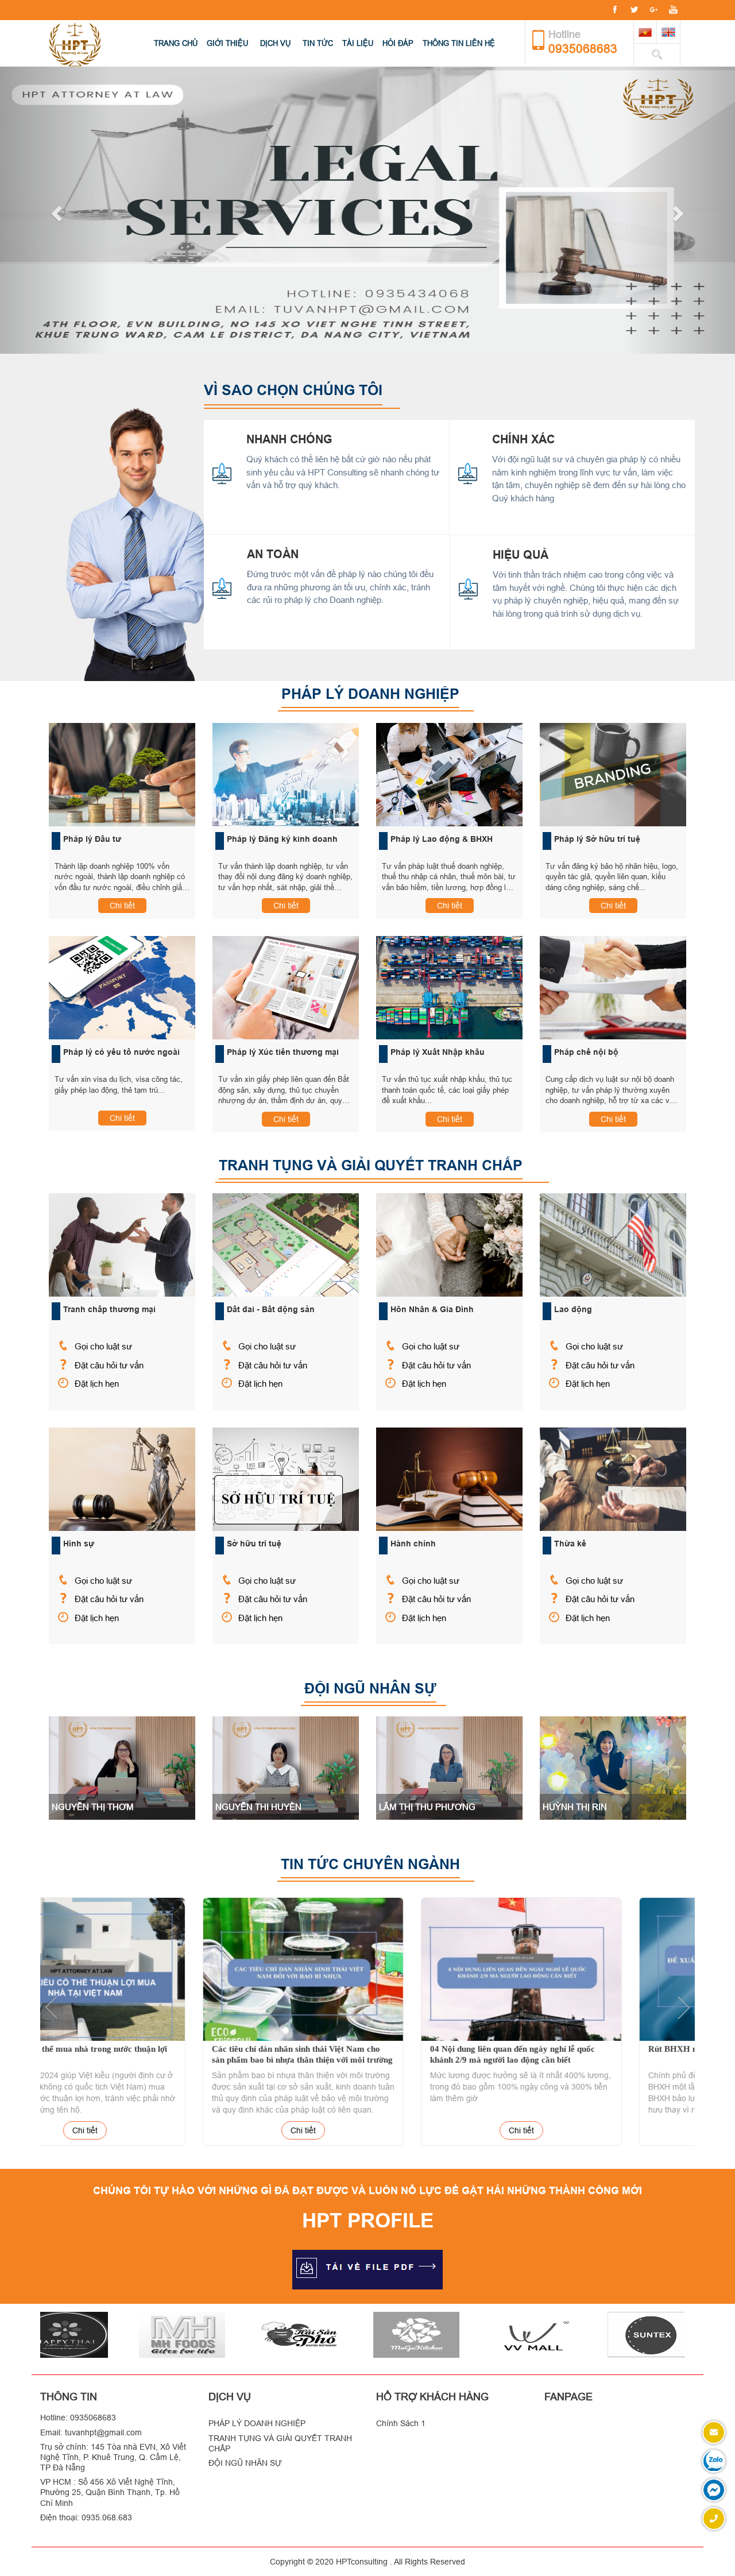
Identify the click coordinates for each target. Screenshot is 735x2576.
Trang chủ (176, 43)
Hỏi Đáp (398, 43)
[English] (668, 32)
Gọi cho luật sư (103, 1346)
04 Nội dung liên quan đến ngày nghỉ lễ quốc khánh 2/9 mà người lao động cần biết (359, 2055)
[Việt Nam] (645, 32)
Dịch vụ (275, 43)
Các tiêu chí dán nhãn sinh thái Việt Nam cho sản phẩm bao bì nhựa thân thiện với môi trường (148, 2055)
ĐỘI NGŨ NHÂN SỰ (245, 2463)
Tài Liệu (358, 43)
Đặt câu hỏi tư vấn (109, 1365)
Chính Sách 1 (401, 2423)
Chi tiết (122, 906)
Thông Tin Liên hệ (459, 43)
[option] (149, 2023)
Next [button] (683, 2008)
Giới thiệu (227, 43)
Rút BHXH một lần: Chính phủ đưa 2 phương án (585, 2049)
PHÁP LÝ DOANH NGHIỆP (257, 2423)
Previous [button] (52, 2008)
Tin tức (318, 43)
